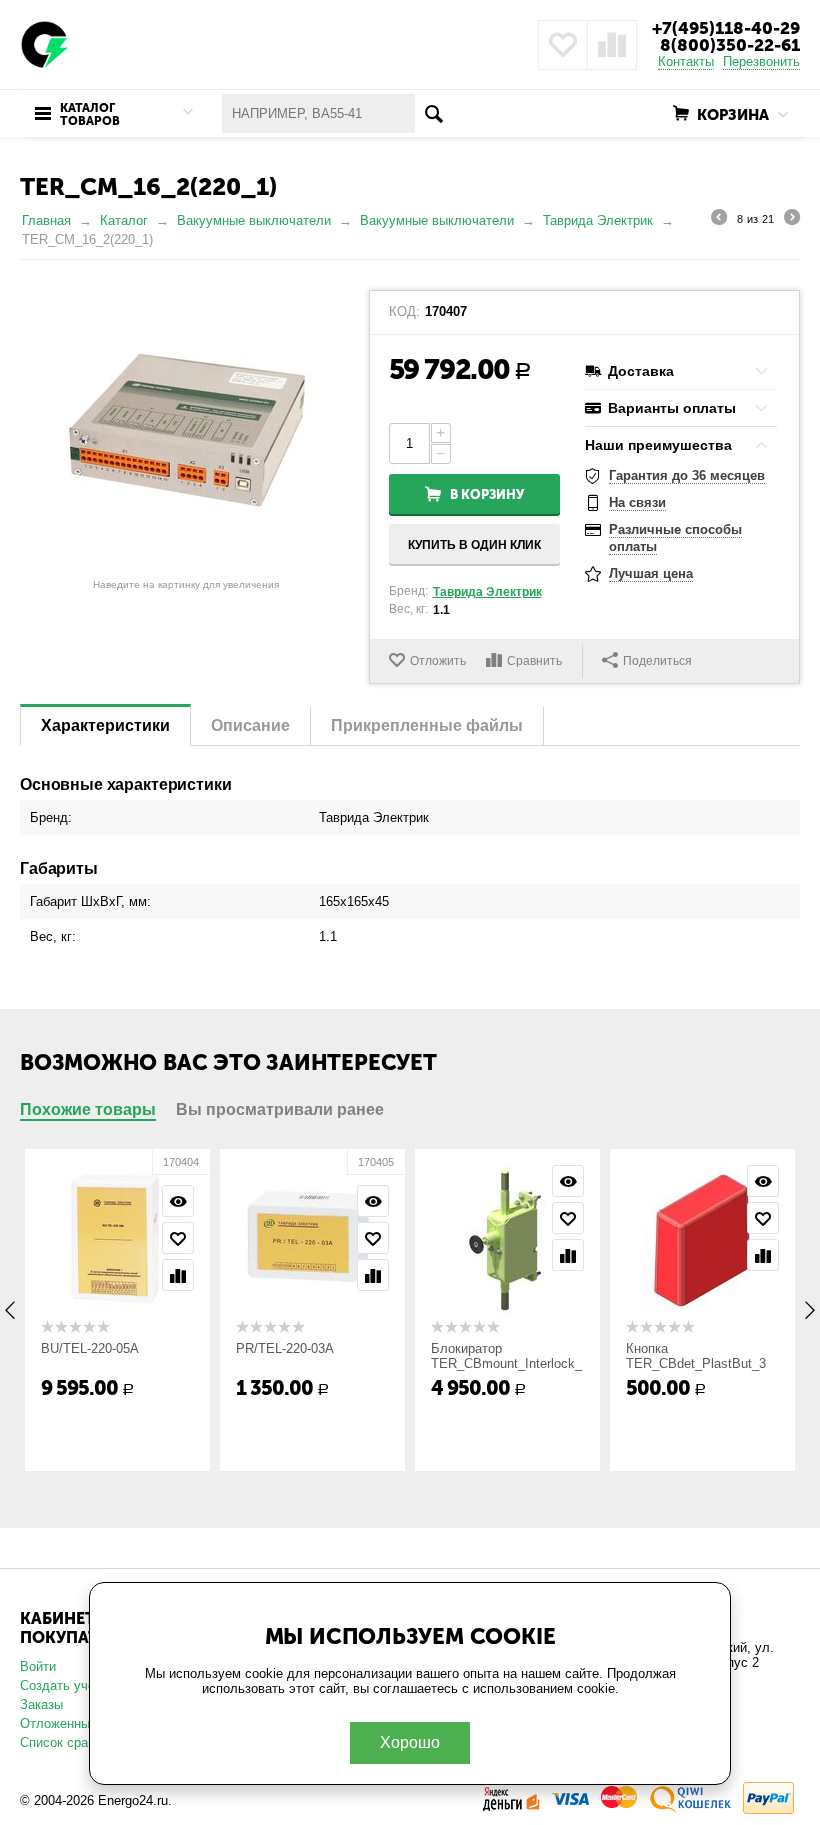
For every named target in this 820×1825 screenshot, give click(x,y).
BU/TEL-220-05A (90, 1348)
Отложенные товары (82, 1723)
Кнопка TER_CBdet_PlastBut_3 (696, 1356)
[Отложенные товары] (563, 45)
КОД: (404, 312)
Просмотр (178, 1201)
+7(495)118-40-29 (726, 28)
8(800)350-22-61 (730, 45)
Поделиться (657, 661)
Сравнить (534, 661)
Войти (38, 1666)
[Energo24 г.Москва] (45, 43)
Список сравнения (75, 1742)
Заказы (41, 1704)
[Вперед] (792, 220)
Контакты (686, 61)
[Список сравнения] (612, 45)
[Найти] (434, 113)
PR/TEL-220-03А (285, 1348)
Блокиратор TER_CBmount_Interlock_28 (506, 1363)
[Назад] (719, 220)
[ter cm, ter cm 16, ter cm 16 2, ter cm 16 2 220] (186, 430)
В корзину (487, 494)
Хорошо (410, 1742)
